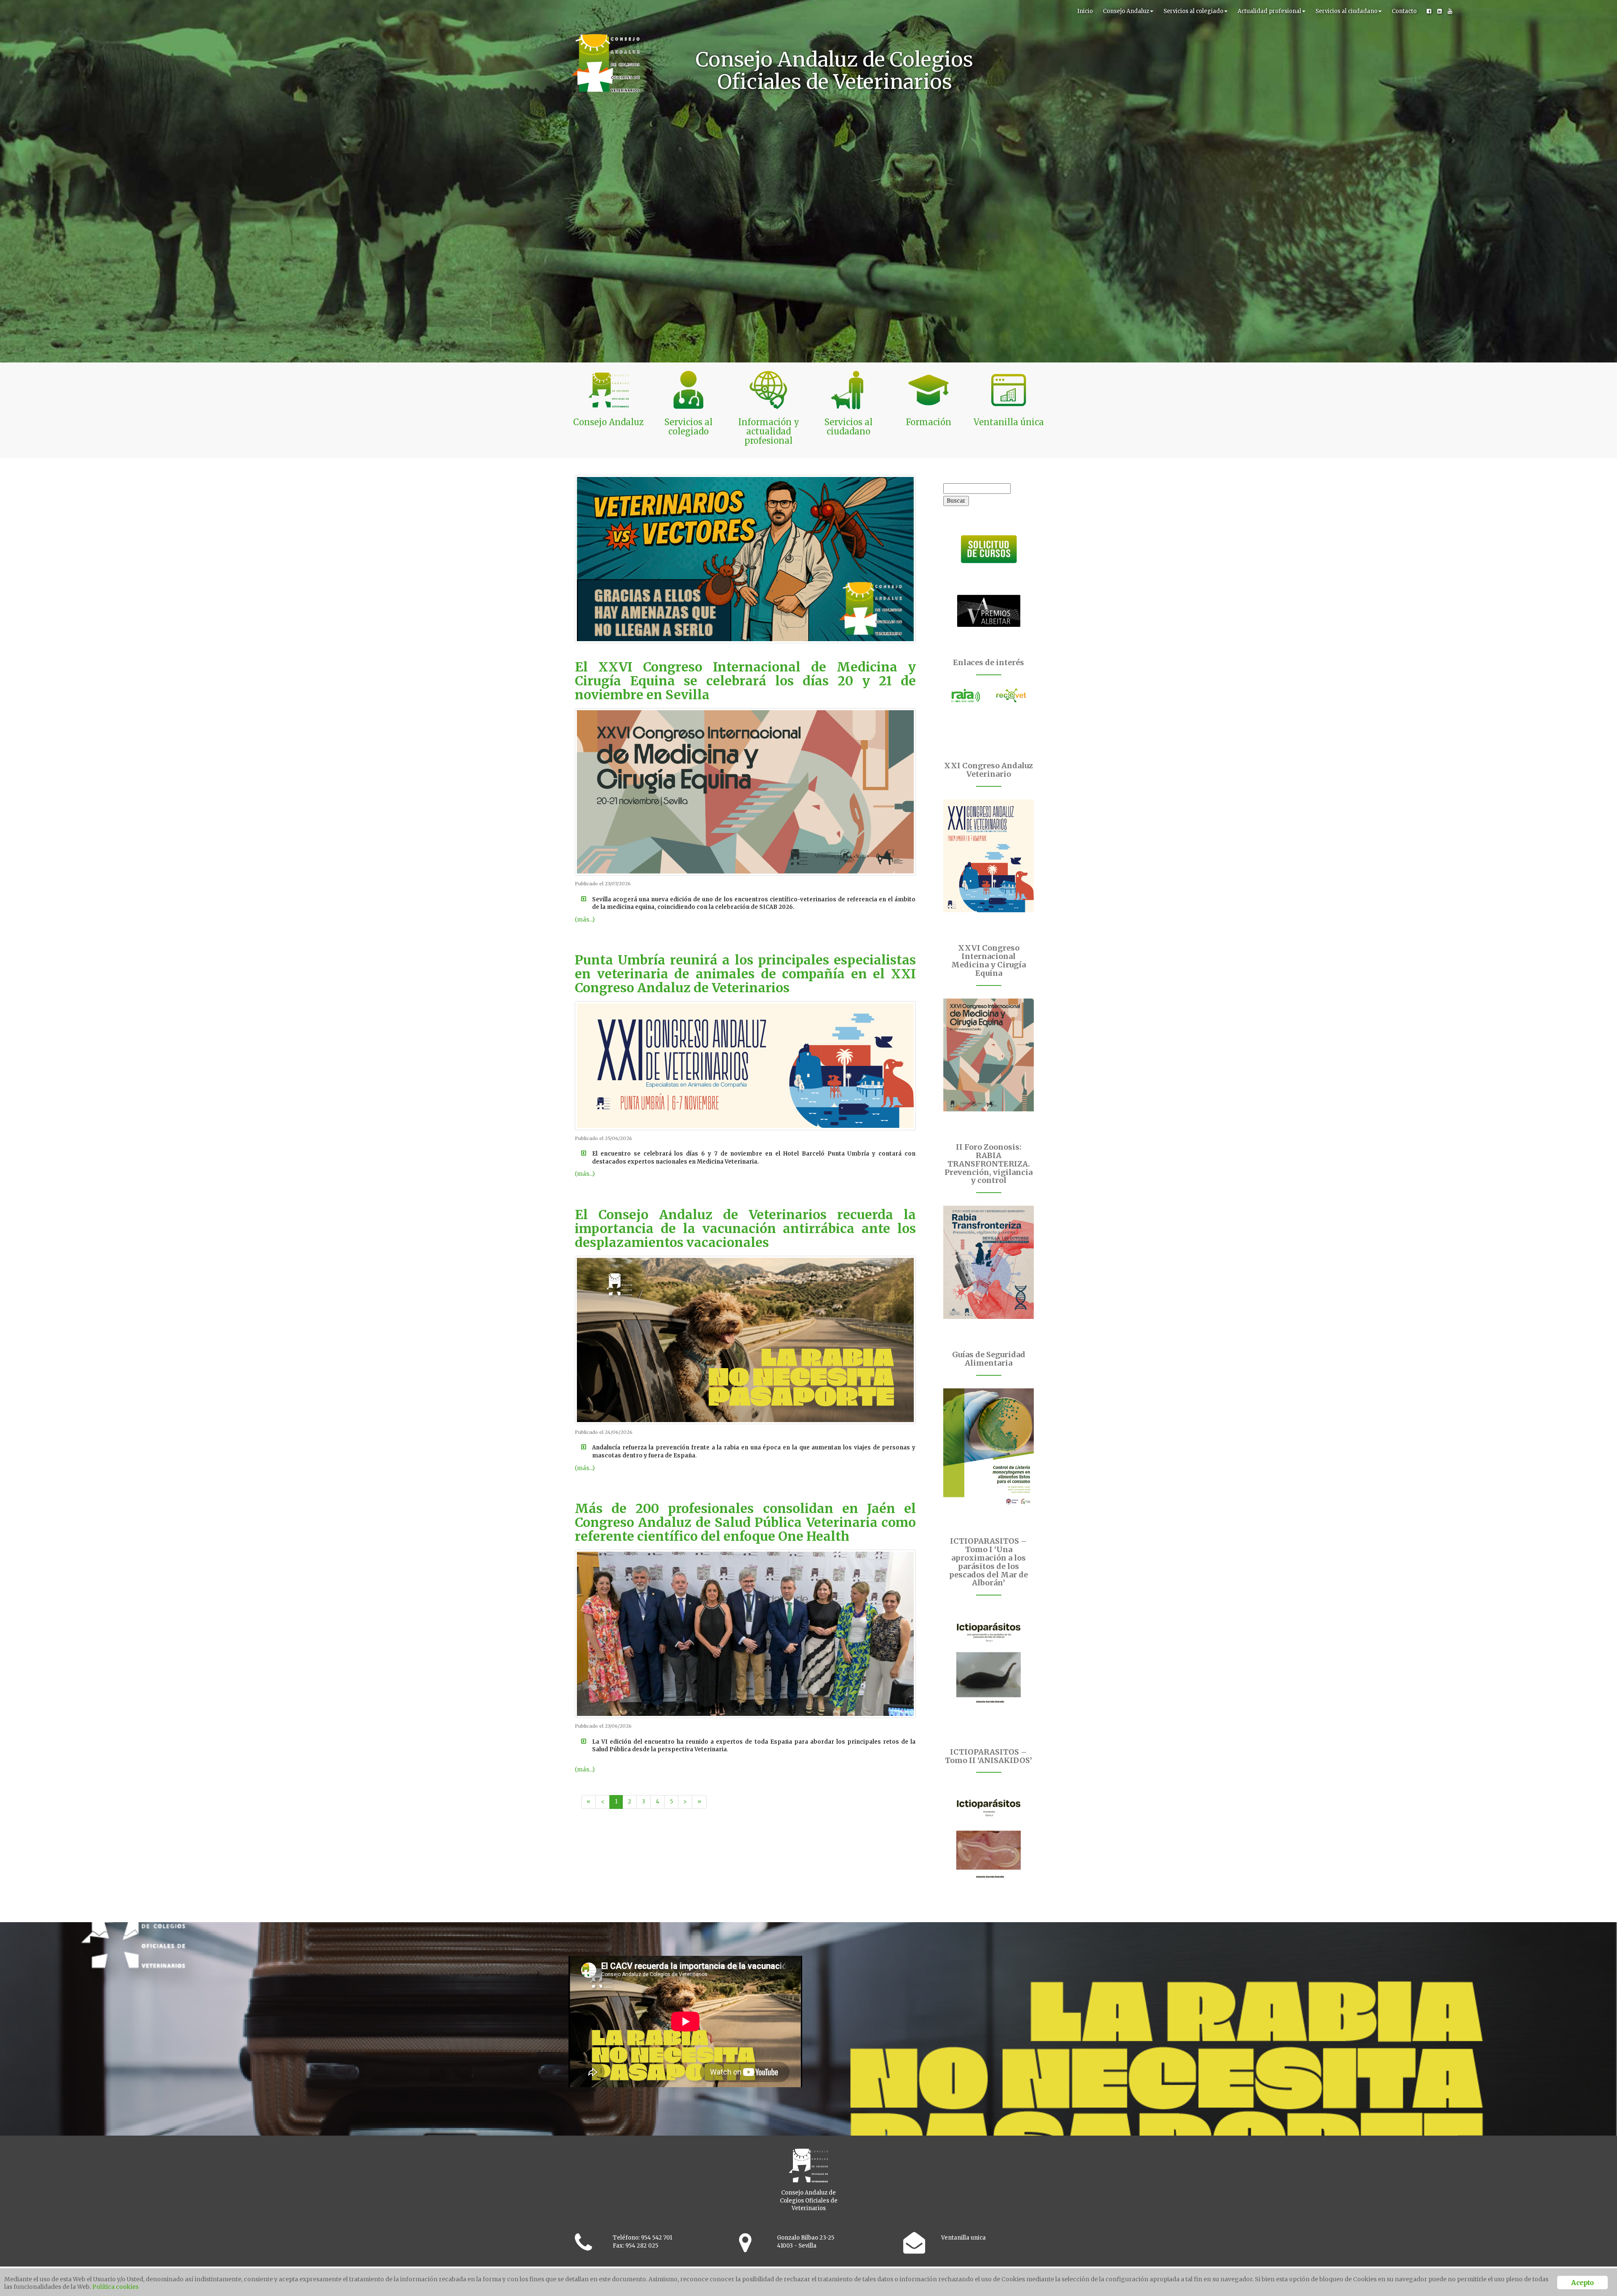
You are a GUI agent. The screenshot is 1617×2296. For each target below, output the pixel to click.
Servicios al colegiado (1193, 11)
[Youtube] (1450, 11)
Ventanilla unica (963, 2238)
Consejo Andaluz (1126, 11)
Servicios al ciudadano (1346, 11)
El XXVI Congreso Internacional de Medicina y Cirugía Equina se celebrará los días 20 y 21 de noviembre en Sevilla (745, 681)
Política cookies (115, 2287)
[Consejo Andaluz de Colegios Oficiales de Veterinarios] (606, 11)
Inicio (1085, 11)
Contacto (1404, 11)
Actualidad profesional (1269, 11)
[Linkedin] (1440, 11)
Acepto (1582, 2283)
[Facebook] (1429, 11)
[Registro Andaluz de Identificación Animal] (966, 695)
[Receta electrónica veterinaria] (1011, 695)
